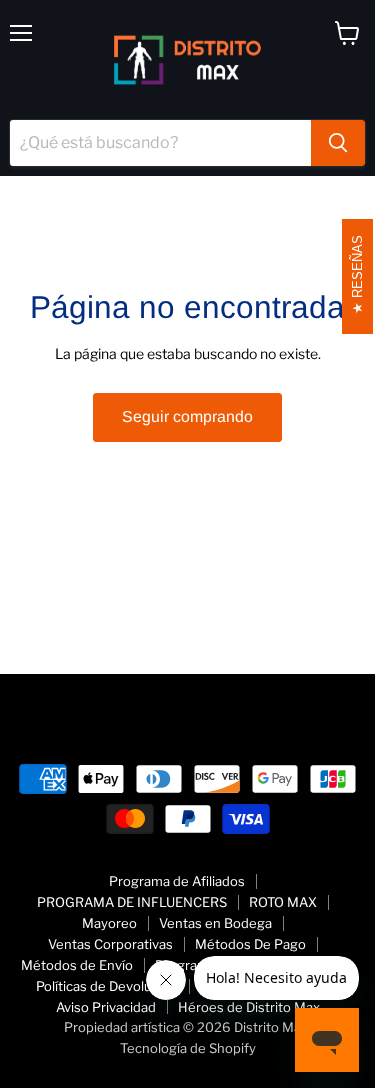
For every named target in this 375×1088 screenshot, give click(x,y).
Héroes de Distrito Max (249, 1007)
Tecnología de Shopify (188, 1048)
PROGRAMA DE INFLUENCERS (132, 902)
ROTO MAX (283, 902)
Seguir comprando (187, 416)
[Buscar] (338, 143)
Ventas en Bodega (215, 923)
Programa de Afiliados (177, 881)
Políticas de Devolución (107, 986)
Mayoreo (109, 923)
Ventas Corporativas (110, 944)
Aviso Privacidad (106, 1007)
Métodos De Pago (250, 944)
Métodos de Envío (77, 965)
